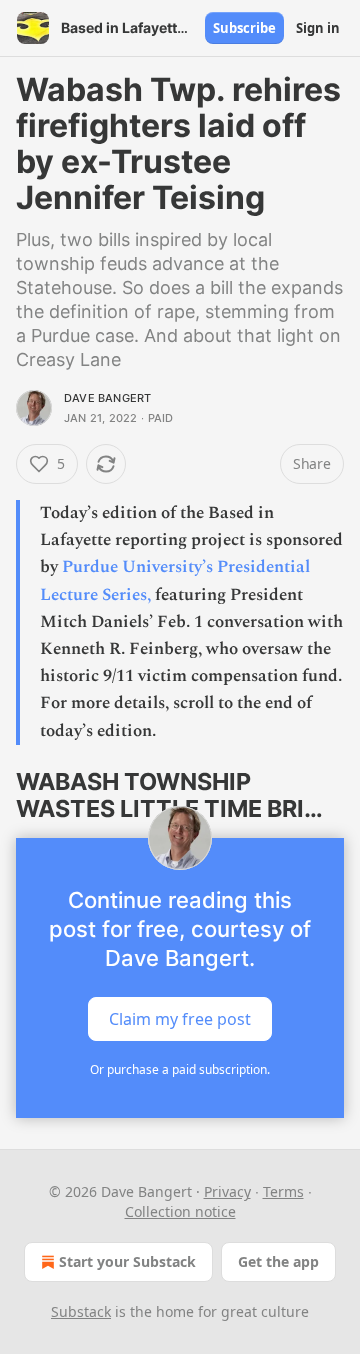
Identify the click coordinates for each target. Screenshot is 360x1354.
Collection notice (180, 1211)
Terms (283, 1191)
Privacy (227, 1191)
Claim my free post (180, 1019)
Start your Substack (127, 1261)
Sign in (318, 28)
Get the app (278, 1261)
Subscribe (244, 28)
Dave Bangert (107, 398)
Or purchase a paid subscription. (180, 1069)
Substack (81, 1311)
